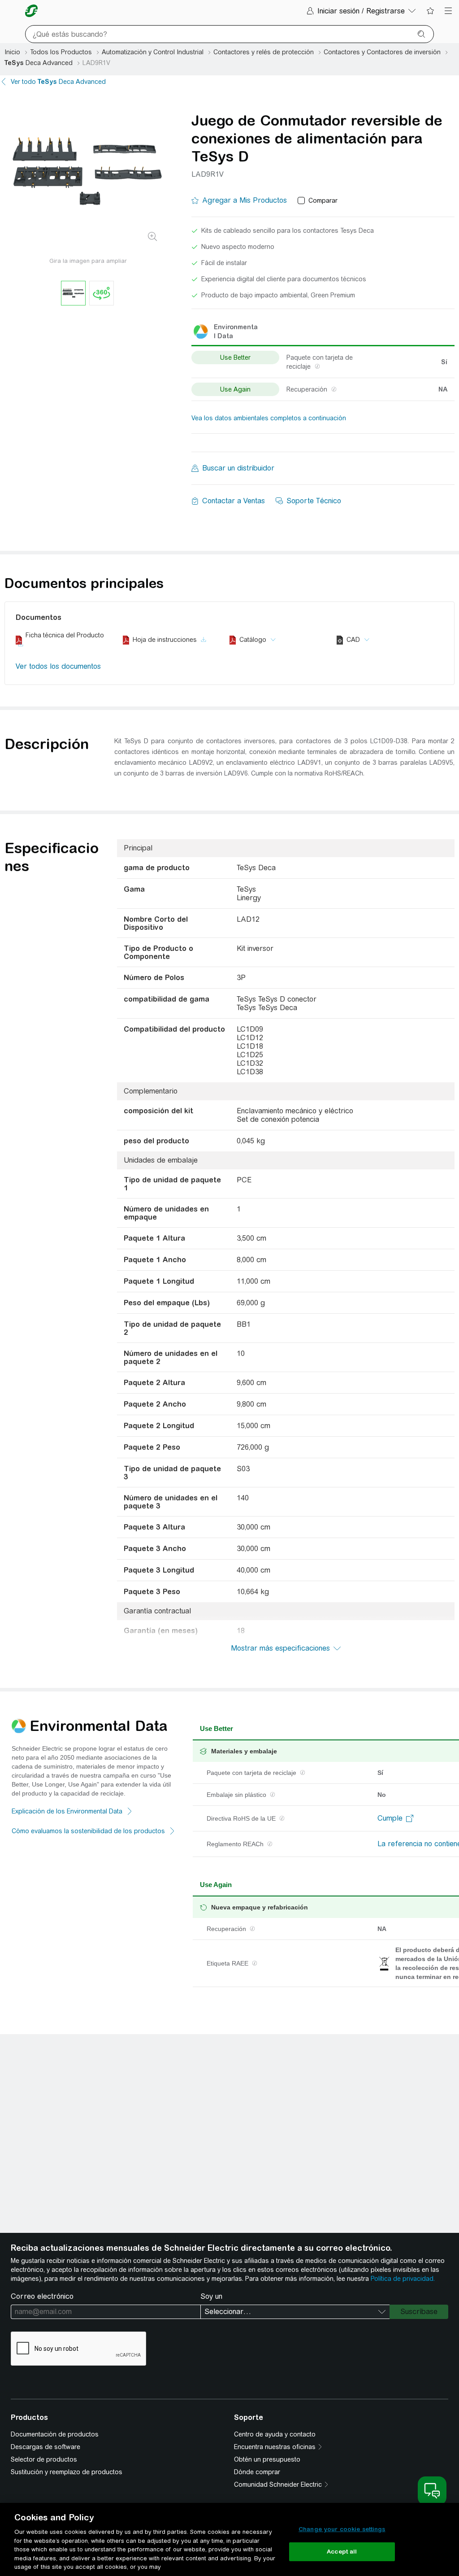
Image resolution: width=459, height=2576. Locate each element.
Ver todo (58, 82)
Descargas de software (45, 2447)
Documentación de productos (55, 2434)
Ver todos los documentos (58, 666)
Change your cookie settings (342, 2529)
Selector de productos (44, 2459)
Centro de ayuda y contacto (275, 2434)
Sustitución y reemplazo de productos (67, 2472)
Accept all (342, 2552)
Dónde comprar (257, 2472)
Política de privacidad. (403, 2279)
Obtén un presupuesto (267, 2459)
